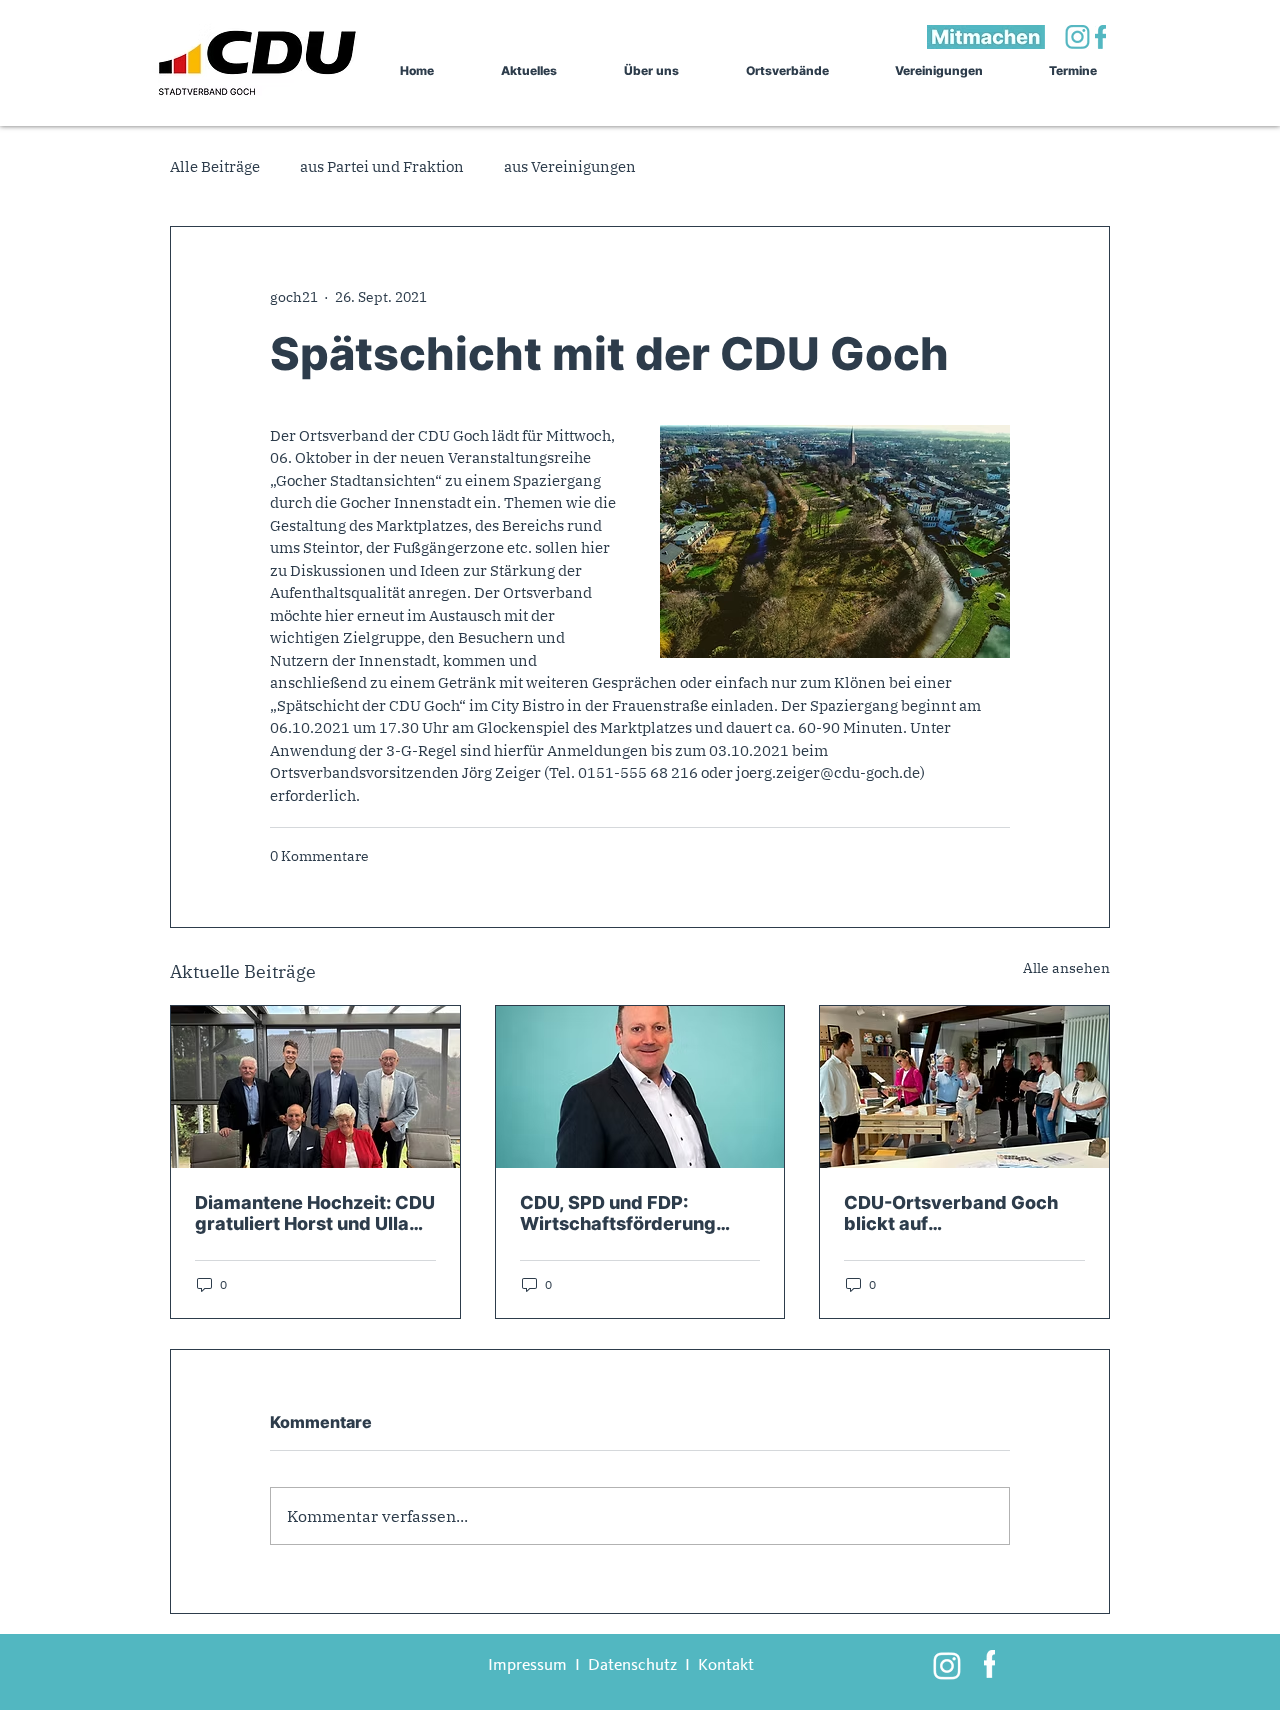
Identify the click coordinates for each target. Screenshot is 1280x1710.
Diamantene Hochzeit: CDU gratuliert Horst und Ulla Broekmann (315, 1213)
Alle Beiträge (215, 166)
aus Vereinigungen (570, 166)
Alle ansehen (1066, 968)
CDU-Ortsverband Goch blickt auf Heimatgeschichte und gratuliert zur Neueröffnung (951, 1213)
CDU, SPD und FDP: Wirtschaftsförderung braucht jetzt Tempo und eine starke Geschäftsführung (629, 1213)
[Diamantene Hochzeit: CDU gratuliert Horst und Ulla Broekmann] (315, 1087)
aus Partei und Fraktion (382, 166)
